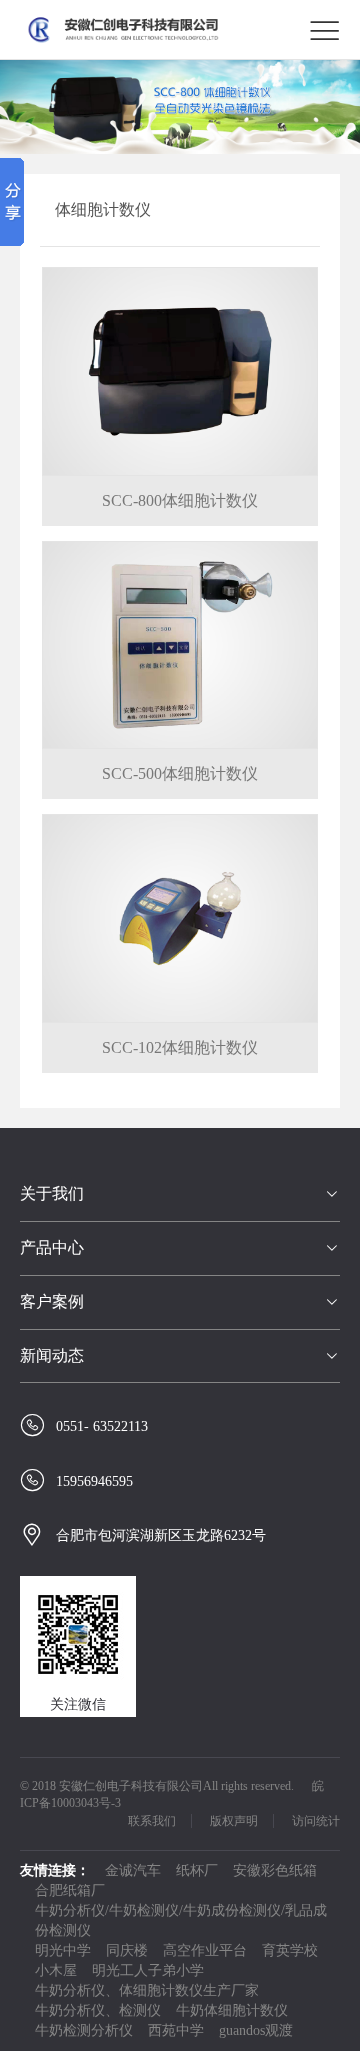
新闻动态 (52, 1355)
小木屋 (56, 1970)
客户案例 (52, 1301)
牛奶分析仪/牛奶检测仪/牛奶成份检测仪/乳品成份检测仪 (181, 1920)
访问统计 (316, 1821)
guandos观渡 (256, 2030)
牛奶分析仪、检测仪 (98, 2010)
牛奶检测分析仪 (84, 2030)
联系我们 (152, 1821)
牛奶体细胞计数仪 (232, 2010)
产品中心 (52, 1247)
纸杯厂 (197, 1870)
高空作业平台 (205, 1950)
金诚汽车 (133, 1870)
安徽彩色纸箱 (275, 1870)
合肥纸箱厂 (70, 1890)
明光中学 (63, 1950)
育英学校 (290, 1950)
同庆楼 (127, 1950)
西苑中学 (176, 2030)
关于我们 (52, 1193)
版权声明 (234, 1821)
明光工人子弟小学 (148, 1970)
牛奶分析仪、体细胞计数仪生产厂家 (147, 1990)
